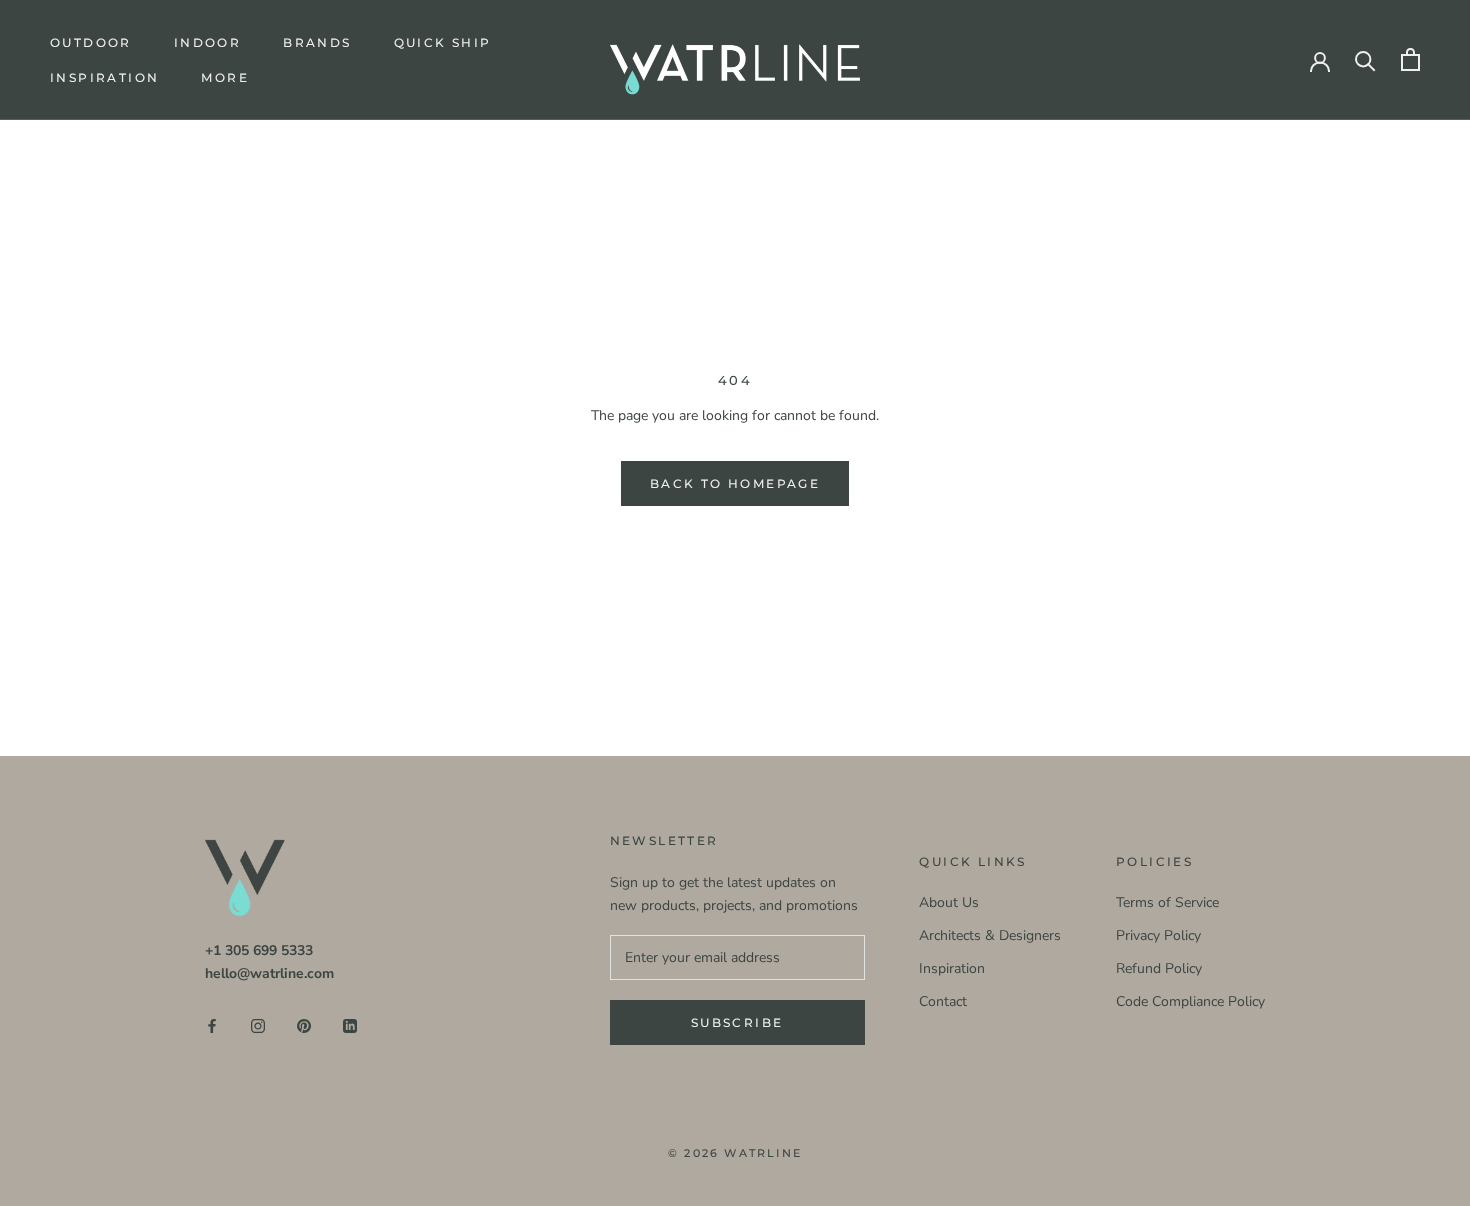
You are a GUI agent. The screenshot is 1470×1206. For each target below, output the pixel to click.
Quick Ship (443, 42)
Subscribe (737, 1022)
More (225, 77)
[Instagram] (258, 1025)
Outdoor (91, 42)
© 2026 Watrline (735, 1153)
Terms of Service (1167, 902)
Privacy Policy (1158, 935)
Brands (317, 42)
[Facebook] (212, 1025)
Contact (943, 1001)
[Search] (1365, 59)
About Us (949, 902)
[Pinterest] (304, 1025)
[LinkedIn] (350, 1025)
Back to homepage (735, 483)
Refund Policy (1159, 968)
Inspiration (104, 77)
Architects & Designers (990, 935)
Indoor (207, 42)
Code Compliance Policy (1190, 1001)
